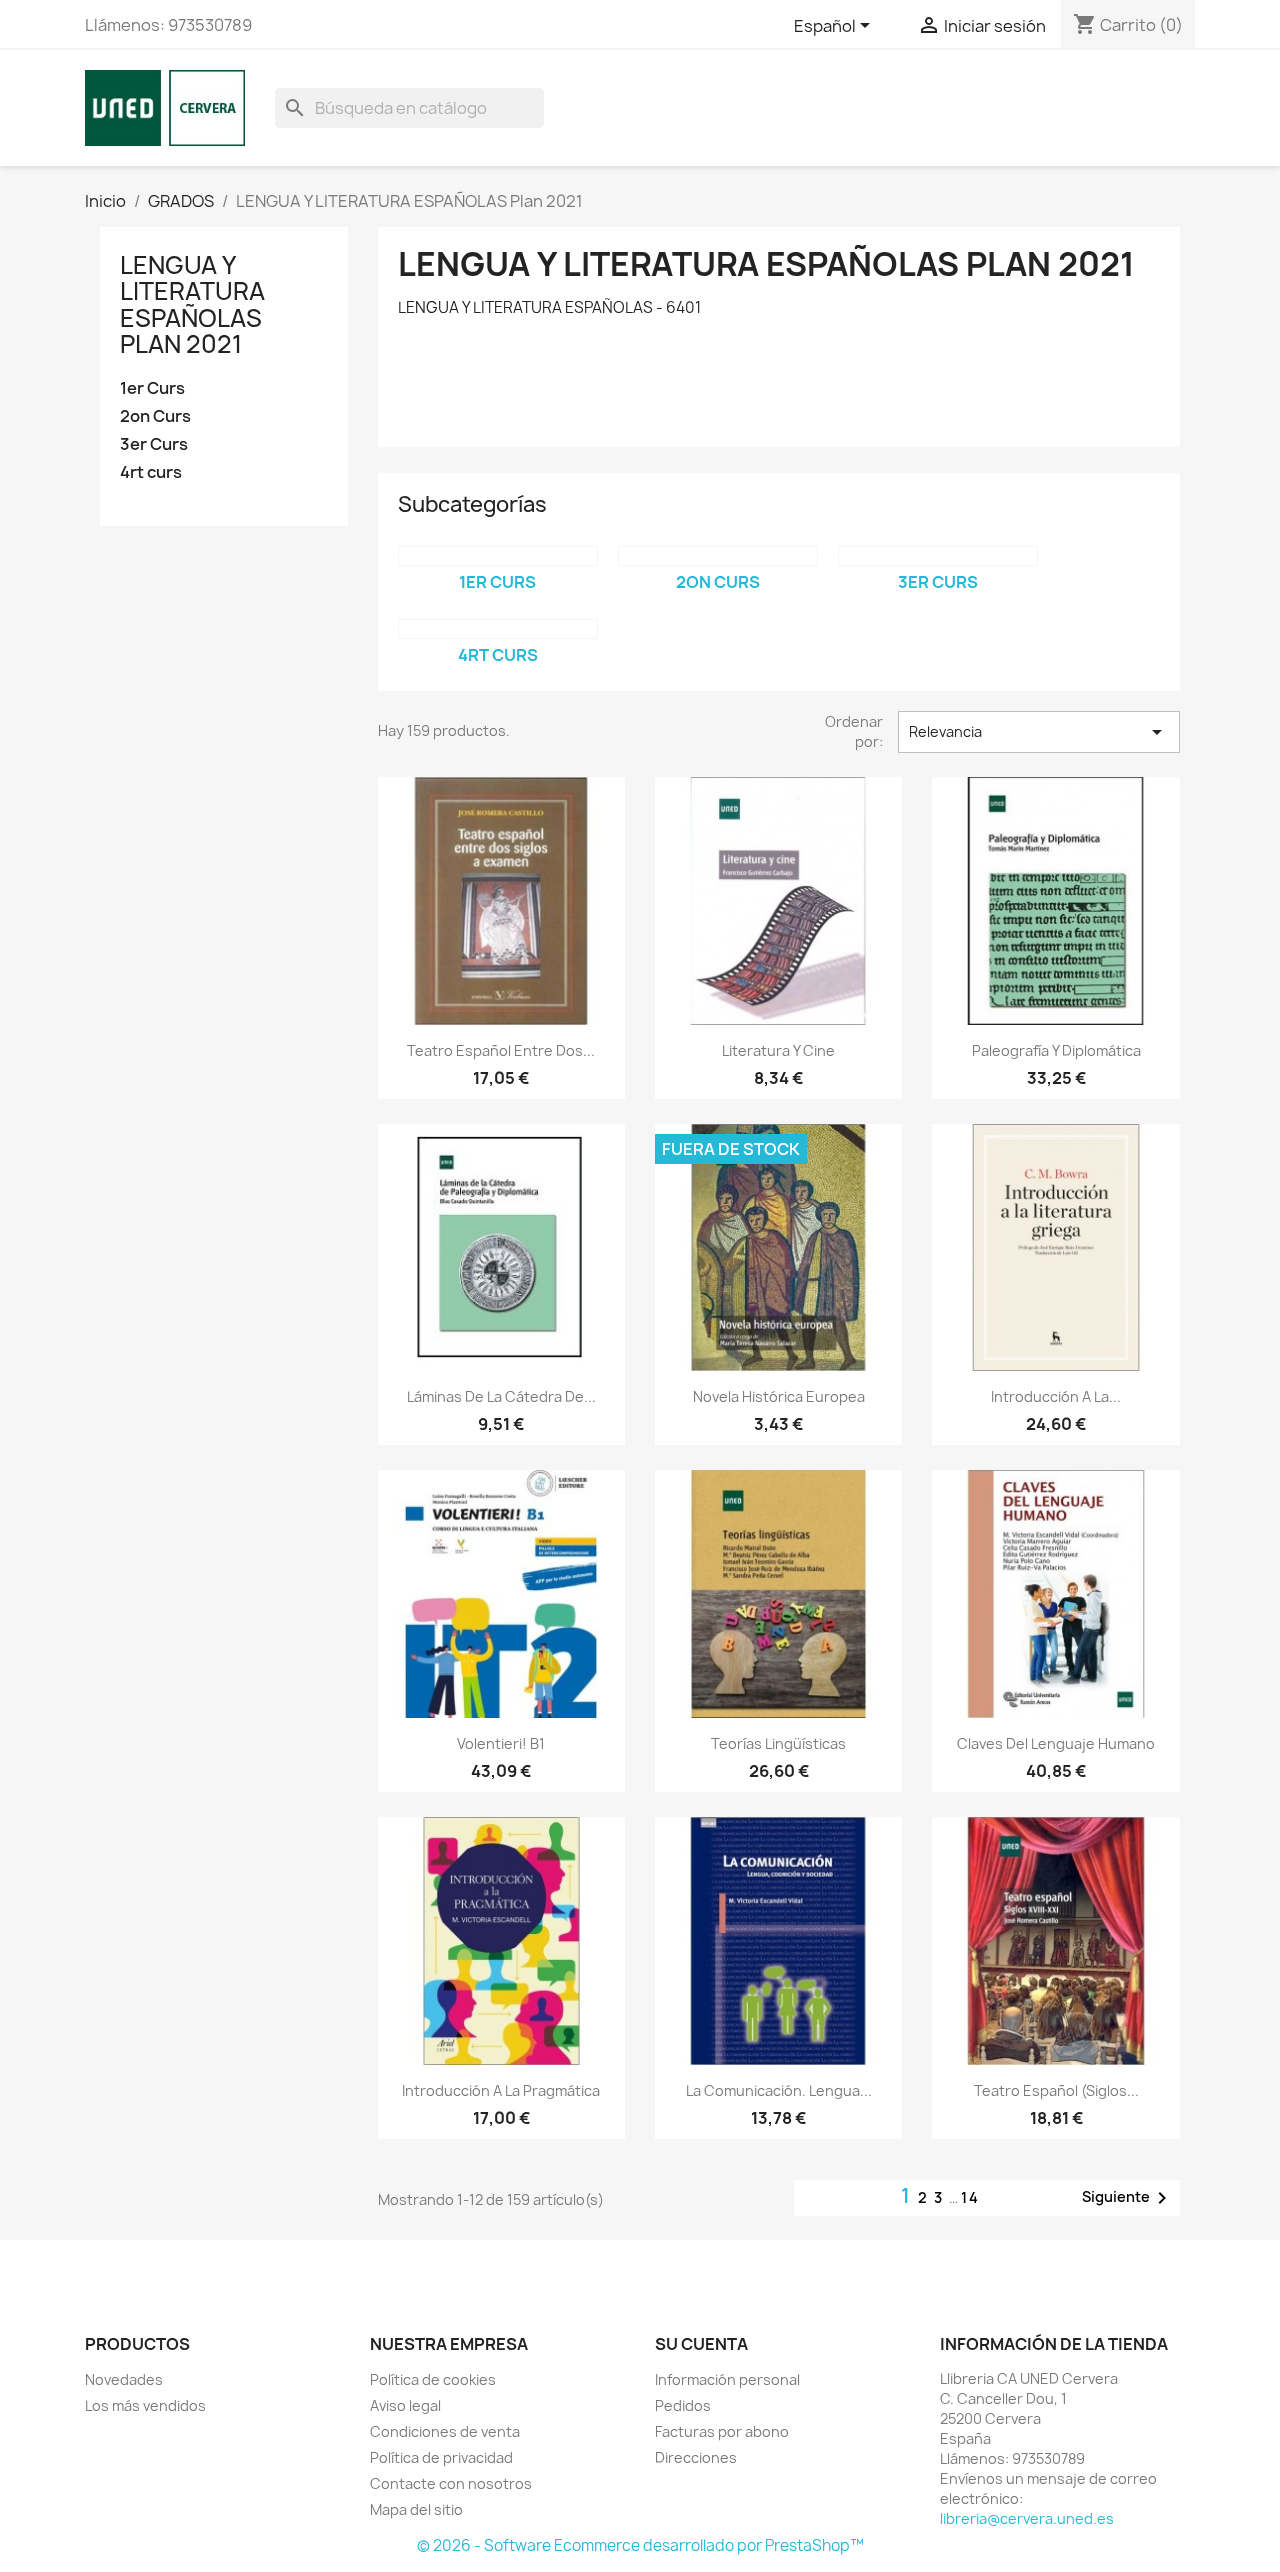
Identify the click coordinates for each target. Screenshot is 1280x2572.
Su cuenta (701, 2344)
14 (970, 2197)
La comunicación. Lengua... (779, 2090)
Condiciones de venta (445, 2431)
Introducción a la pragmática (501, 2090)
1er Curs (152, 388)
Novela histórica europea (779, 1396)
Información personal (727, 2379)
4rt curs (151, 472)
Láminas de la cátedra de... (501, 1396)
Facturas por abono (722, 2431)
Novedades (124, 2379)
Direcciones (696, 2457)
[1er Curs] (498, 556)
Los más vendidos (145, 2405)
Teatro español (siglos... (1056, 2090)
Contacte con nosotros (451, 2483)
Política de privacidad (441, 2457)
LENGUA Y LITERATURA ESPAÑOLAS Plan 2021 (192, 304)
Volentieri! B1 (501, 1743)
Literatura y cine (778, 1050)
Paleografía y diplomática (1056, 1050)
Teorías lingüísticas (778, 1743)
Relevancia (1039, 732)
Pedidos (683, 2405)
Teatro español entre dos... (501, 1050)
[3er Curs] (938, 556)
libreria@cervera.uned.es (1027, 2518)
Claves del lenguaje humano (1056, 1743)
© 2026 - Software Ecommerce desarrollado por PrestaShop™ (640, 2545)
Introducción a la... (1056, 1396)
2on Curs (155, 416)
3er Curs (154, 444)
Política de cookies (433, 2379)
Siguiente (1128, 2198)
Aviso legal (405, 2405)
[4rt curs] (498, 629)
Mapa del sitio (416, 2509)
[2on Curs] (718, 556)
